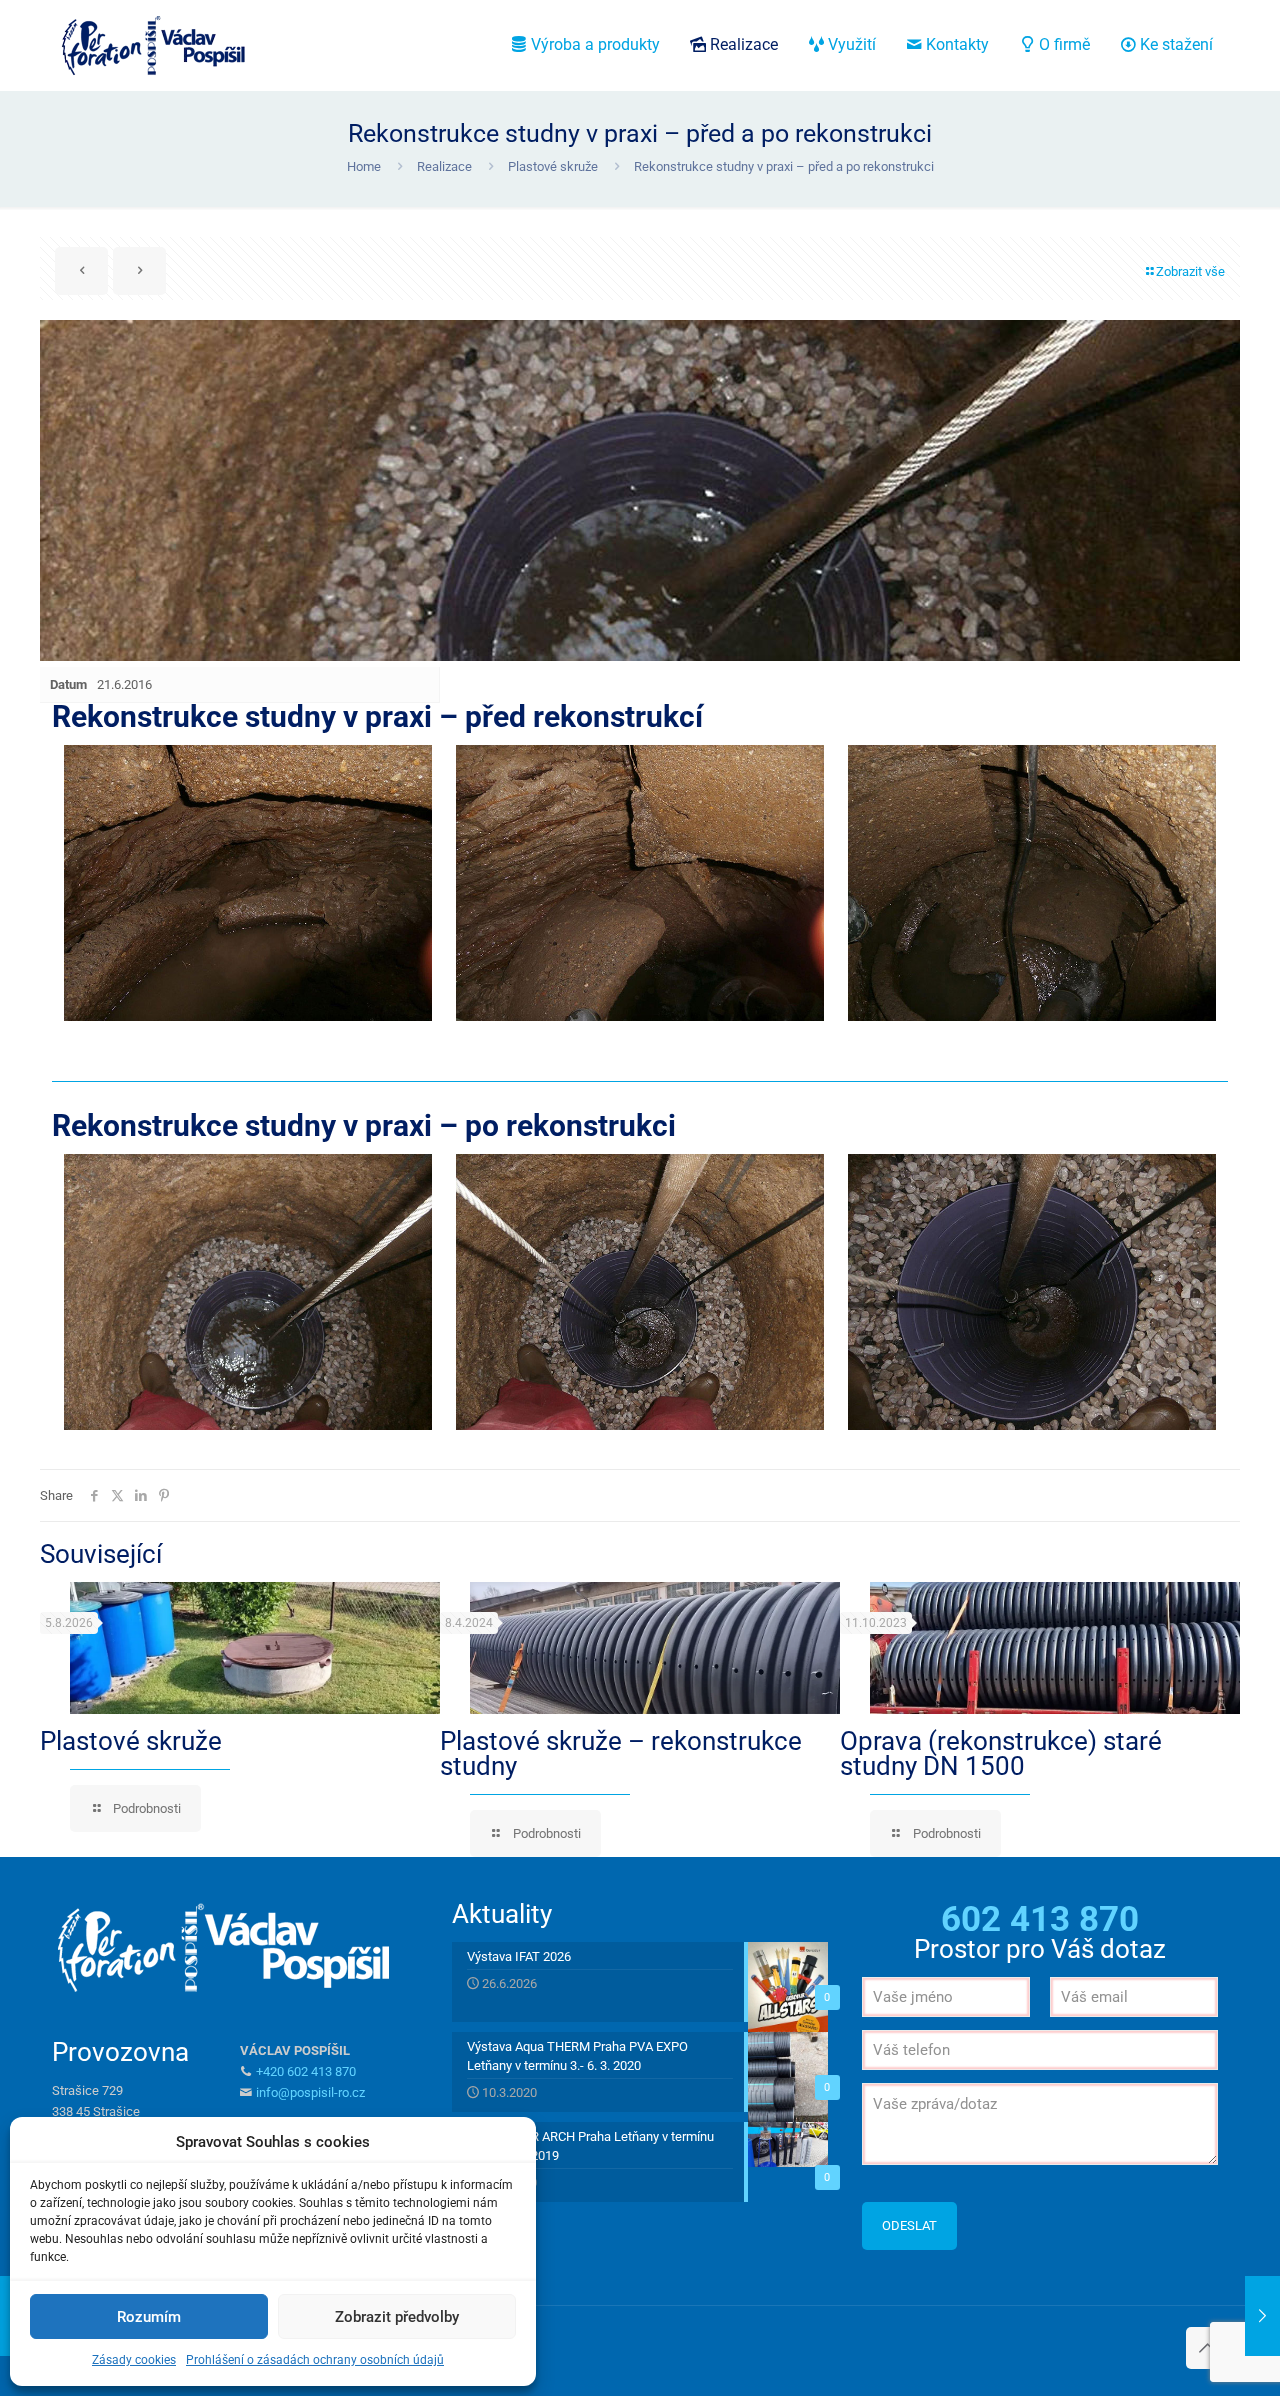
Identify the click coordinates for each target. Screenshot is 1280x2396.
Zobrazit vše (1190, 271)
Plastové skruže (553, 166)
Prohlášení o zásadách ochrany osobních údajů (315, 2360)
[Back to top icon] (1207, 2348)
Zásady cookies (134, 2360)
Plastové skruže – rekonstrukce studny (621, 1753)
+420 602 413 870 (306, 2071)
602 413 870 (1040, 1919)
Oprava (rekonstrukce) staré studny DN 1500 (1001, 1753)
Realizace (444, 166)
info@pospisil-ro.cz (310, 2092)
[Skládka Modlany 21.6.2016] (1262, 2316)
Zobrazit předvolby (397, 2317)
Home (364, 166)
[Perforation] (152, 45)
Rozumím (149, 2317)
